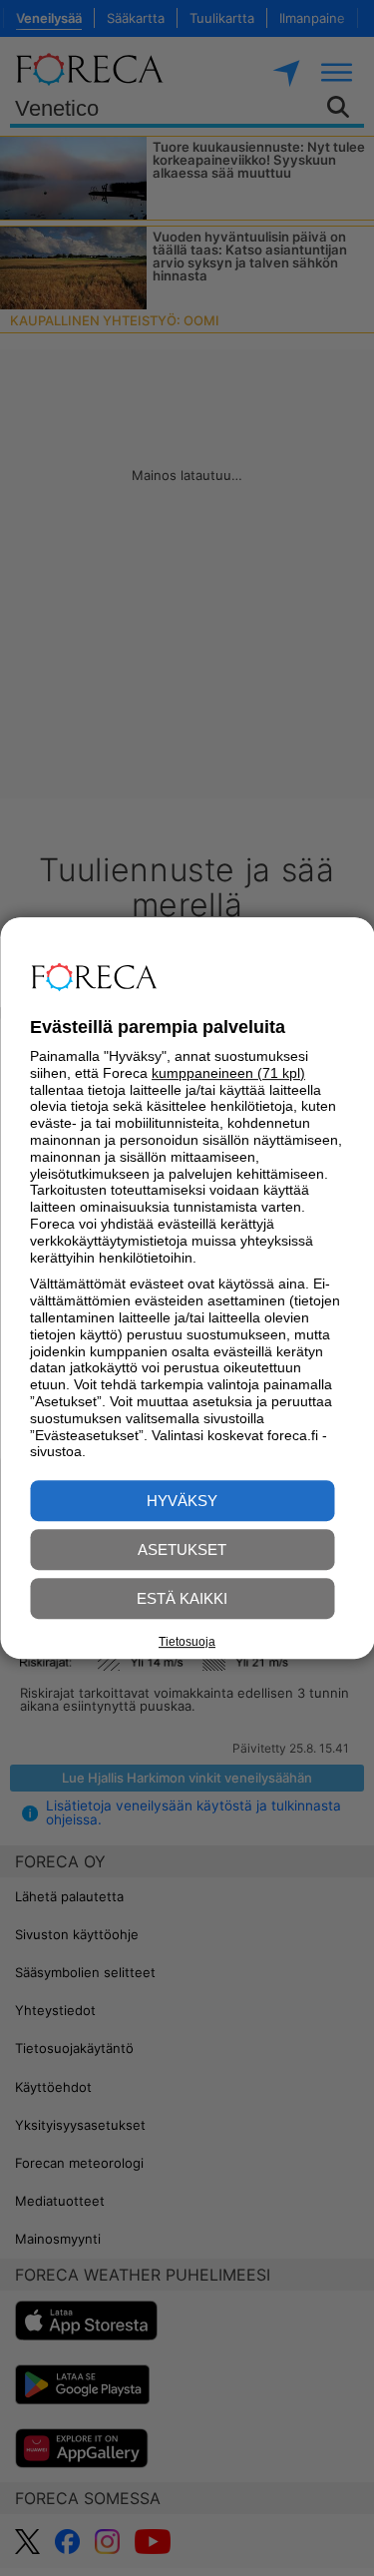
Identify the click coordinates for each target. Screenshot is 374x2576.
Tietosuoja (187, 1642)
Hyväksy (182, 1501)
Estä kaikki (182, 1598)
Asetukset (182, 1549)
